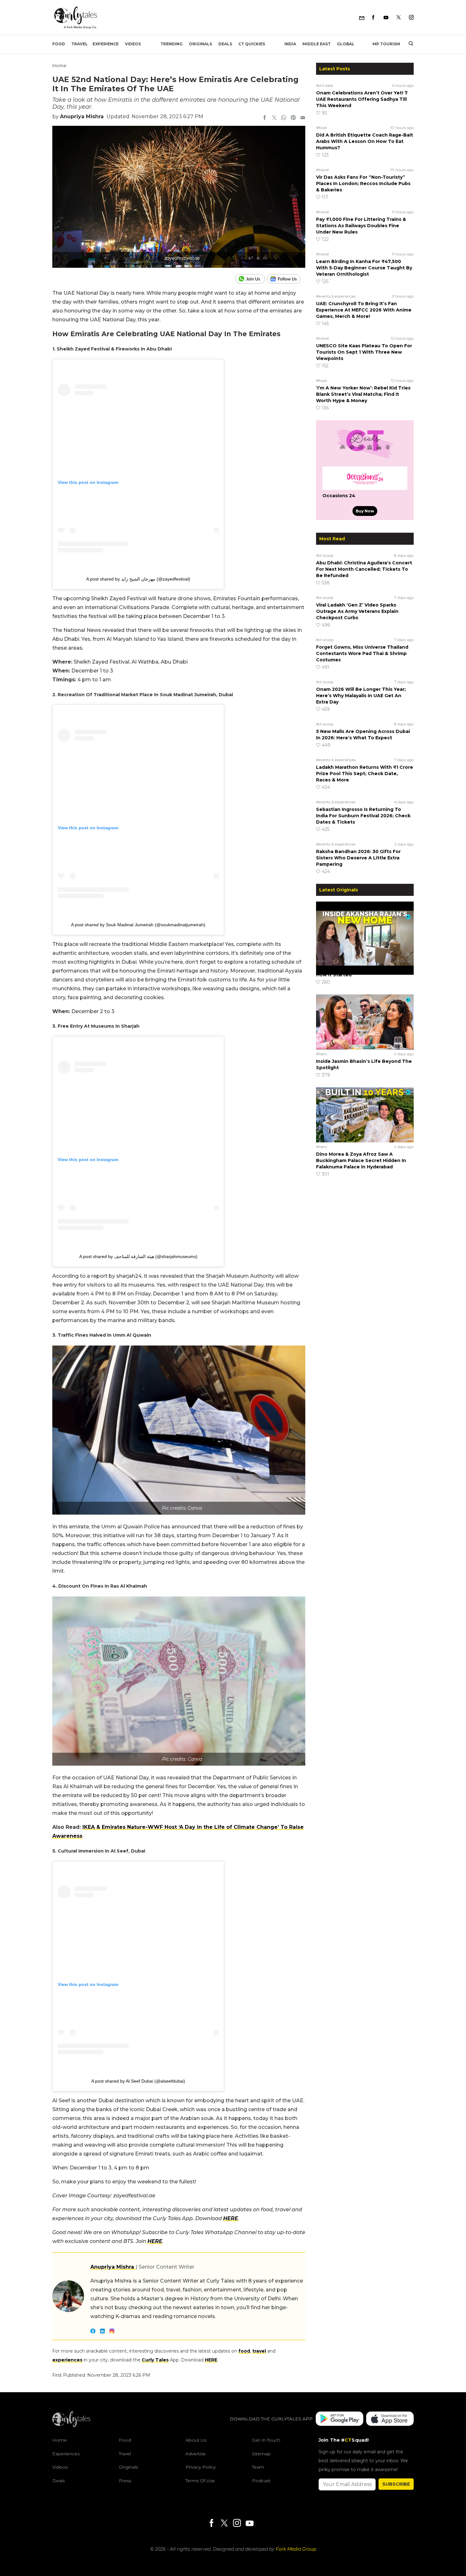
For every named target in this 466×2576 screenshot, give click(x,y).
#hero (321, 961)
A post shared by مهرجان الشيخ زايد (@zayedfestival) (138, 579)
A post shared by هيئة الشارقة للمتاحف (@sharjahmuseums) (138, 1256)
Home (59, 66)
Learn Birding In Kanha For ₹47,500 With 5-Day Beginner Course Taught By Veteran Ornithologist (364, 268)
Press (125, 2481)
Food (59, 44)
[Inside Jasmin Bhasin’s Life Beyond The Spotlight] (365, 1022)
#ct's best (325, 85)
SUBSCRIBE (396, 2484)
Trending (172, 44)
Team (258, 2467)
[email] (303, 118)
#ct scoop (325, 555)
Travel (80, 44)
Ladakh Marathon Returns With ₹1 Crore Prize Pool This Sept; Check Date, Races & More (365, 774)
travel (259, 2351)
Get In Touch (266, 2440)
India (290, 44)
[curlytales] (71, 2425)
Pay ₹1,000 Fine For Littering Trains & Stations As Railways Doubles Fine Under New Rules (361, 226)
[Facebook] (373, 18)
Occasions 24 (339, 496)
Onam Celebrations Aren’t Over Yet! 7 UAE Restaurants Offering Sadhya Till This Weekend (362, 99)
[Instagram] (411, 18)
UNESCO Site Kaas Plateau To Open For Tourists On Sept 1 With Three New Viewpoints (364, 352)
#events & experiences (336, 296)
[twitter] (274, 118)
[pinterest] (293, 118)
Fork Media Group (296, 2549)
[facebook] (265, 118)
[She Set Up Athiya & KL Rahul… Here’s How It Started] (365, 929)
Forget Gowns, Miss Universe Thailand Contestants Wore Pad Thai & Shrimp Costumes (362, 653)
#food (321, 128)
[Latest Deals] (365, 459)
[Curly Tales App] (340, 2419)
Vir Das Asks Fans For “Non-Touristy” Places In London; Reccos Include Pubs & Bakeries (363, 183)
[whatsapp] (284, 118)
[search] (408, 44)
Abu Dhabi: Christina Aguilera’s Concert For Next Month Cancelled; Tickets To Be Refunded (364, 569)
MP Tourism (386, 44)
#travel (322, 170)
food (244, 2351)
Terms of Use (200, 2481)
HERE (231, 2218)
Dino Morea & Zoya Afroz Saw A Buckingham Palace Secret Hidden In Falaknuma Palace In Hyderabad (361, 1160)
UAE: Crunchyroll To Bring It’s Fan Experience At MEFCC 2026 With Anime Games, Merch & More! (364, 310)
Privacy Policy (201, 2467)
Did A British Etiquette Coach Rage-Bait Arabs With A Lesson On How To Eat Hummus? (365, 141)
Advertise (196, 2454)
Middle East (317, 44)
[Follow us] (286, 279)
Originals (201, 44)
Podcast (261, 2481)
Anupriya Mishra (82, 116)
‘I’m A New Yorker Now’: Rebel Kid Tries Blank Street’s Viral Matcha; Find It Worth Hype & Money (363, 394)
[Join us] (251, 279)
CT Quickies (252, 44)
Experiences (66, 2454)
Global (346, 44)
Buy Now (365, 511)
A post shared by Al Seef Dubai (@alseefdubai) (138, 2081)
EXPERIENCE (106, 44)
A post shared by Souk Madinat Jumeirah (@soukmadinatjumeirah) (138, 925)
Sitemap (261, 2454)
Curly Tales (155, 2360)
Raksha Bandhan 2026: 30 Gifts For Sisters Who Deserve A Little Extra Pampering (358, 858)
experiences (67, 2360)
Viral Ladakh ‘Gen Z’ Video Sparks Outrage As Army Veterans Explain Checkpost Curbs (357, 611)
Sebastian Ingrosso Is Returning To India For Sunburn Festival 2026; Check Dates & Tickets (363, 816)
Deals (225, 44)
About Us (196, 2440)
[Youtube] (386, 18)
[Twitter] (399, 18)
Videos (133, 44)
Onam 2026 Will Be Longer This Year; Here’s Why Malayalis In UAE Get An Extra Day (361, 696)
